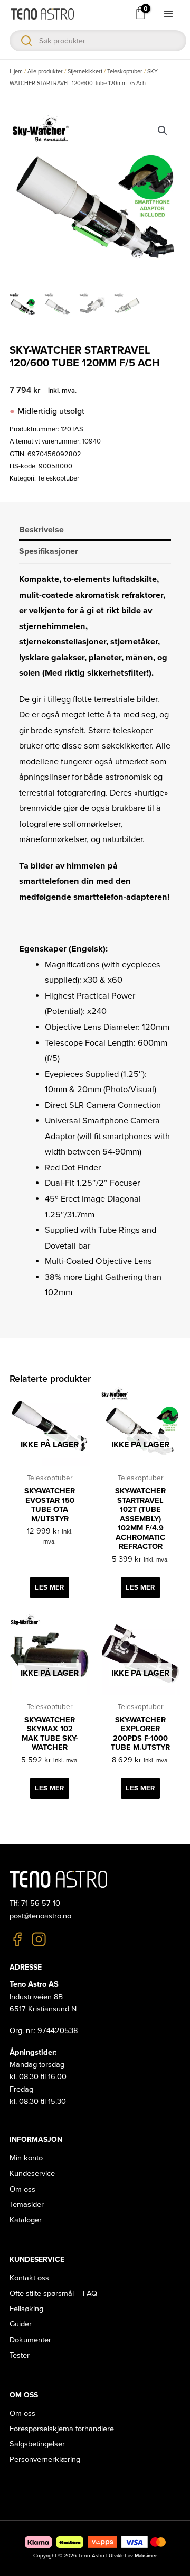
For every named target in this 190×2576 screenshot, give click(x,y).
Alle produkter (45, 72)
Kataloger (26, 2220)
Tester (20, 2355)
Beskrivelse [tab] (41, 530)
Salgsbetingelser (37, 2444)
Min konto (26, 2158)
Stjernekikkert (85, 72)
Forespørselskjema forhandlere (62, 2429)
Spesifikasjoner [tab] (49, 551)
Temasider (27, 2205)
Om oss (22, 2189)
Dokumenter (30, 2340)
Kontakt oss (29, 2278)
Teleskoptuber (125, 72)
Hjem (16, 72)
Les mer (49, 1587)
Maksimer (146, 2556)
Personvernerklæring (45, 2459)
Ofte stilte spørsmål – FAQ (53, 2293)
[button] (163, 131)
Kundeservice (32, 2173)
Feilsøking (26, 2309)
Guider (21, 2324)
